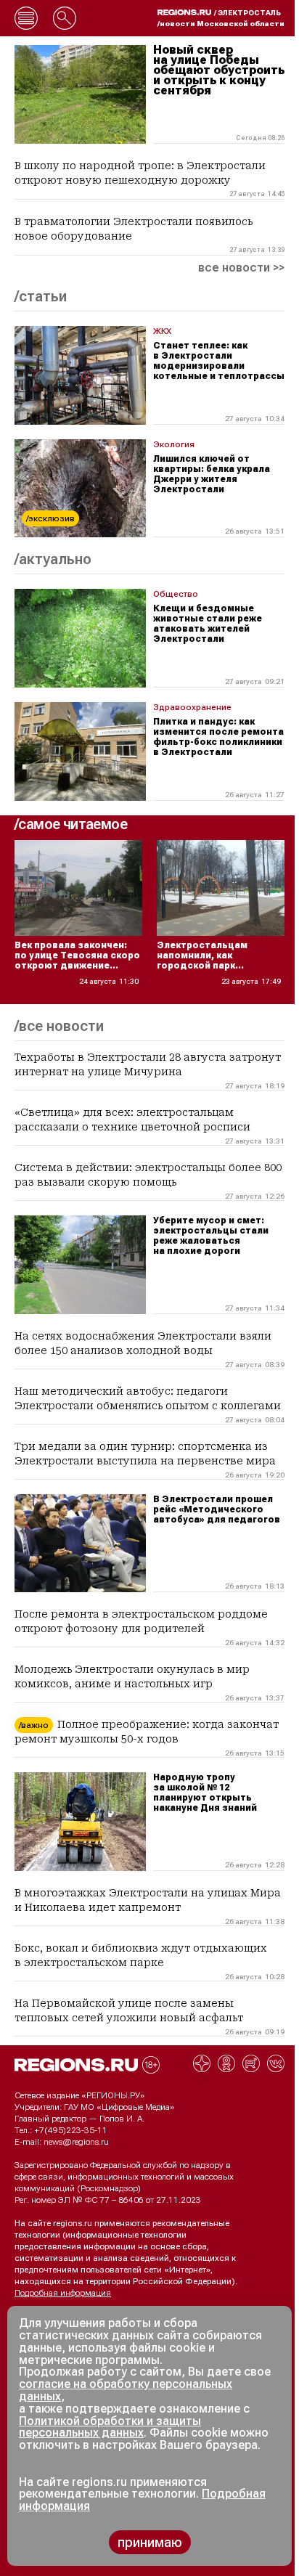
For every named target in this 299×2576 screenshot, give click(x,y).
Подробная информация (63, 2293)
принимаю (150, 2542)
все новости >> (241, 268)
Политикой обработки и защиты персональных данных (110, 2427)
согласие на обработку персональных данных (126, 2390)
